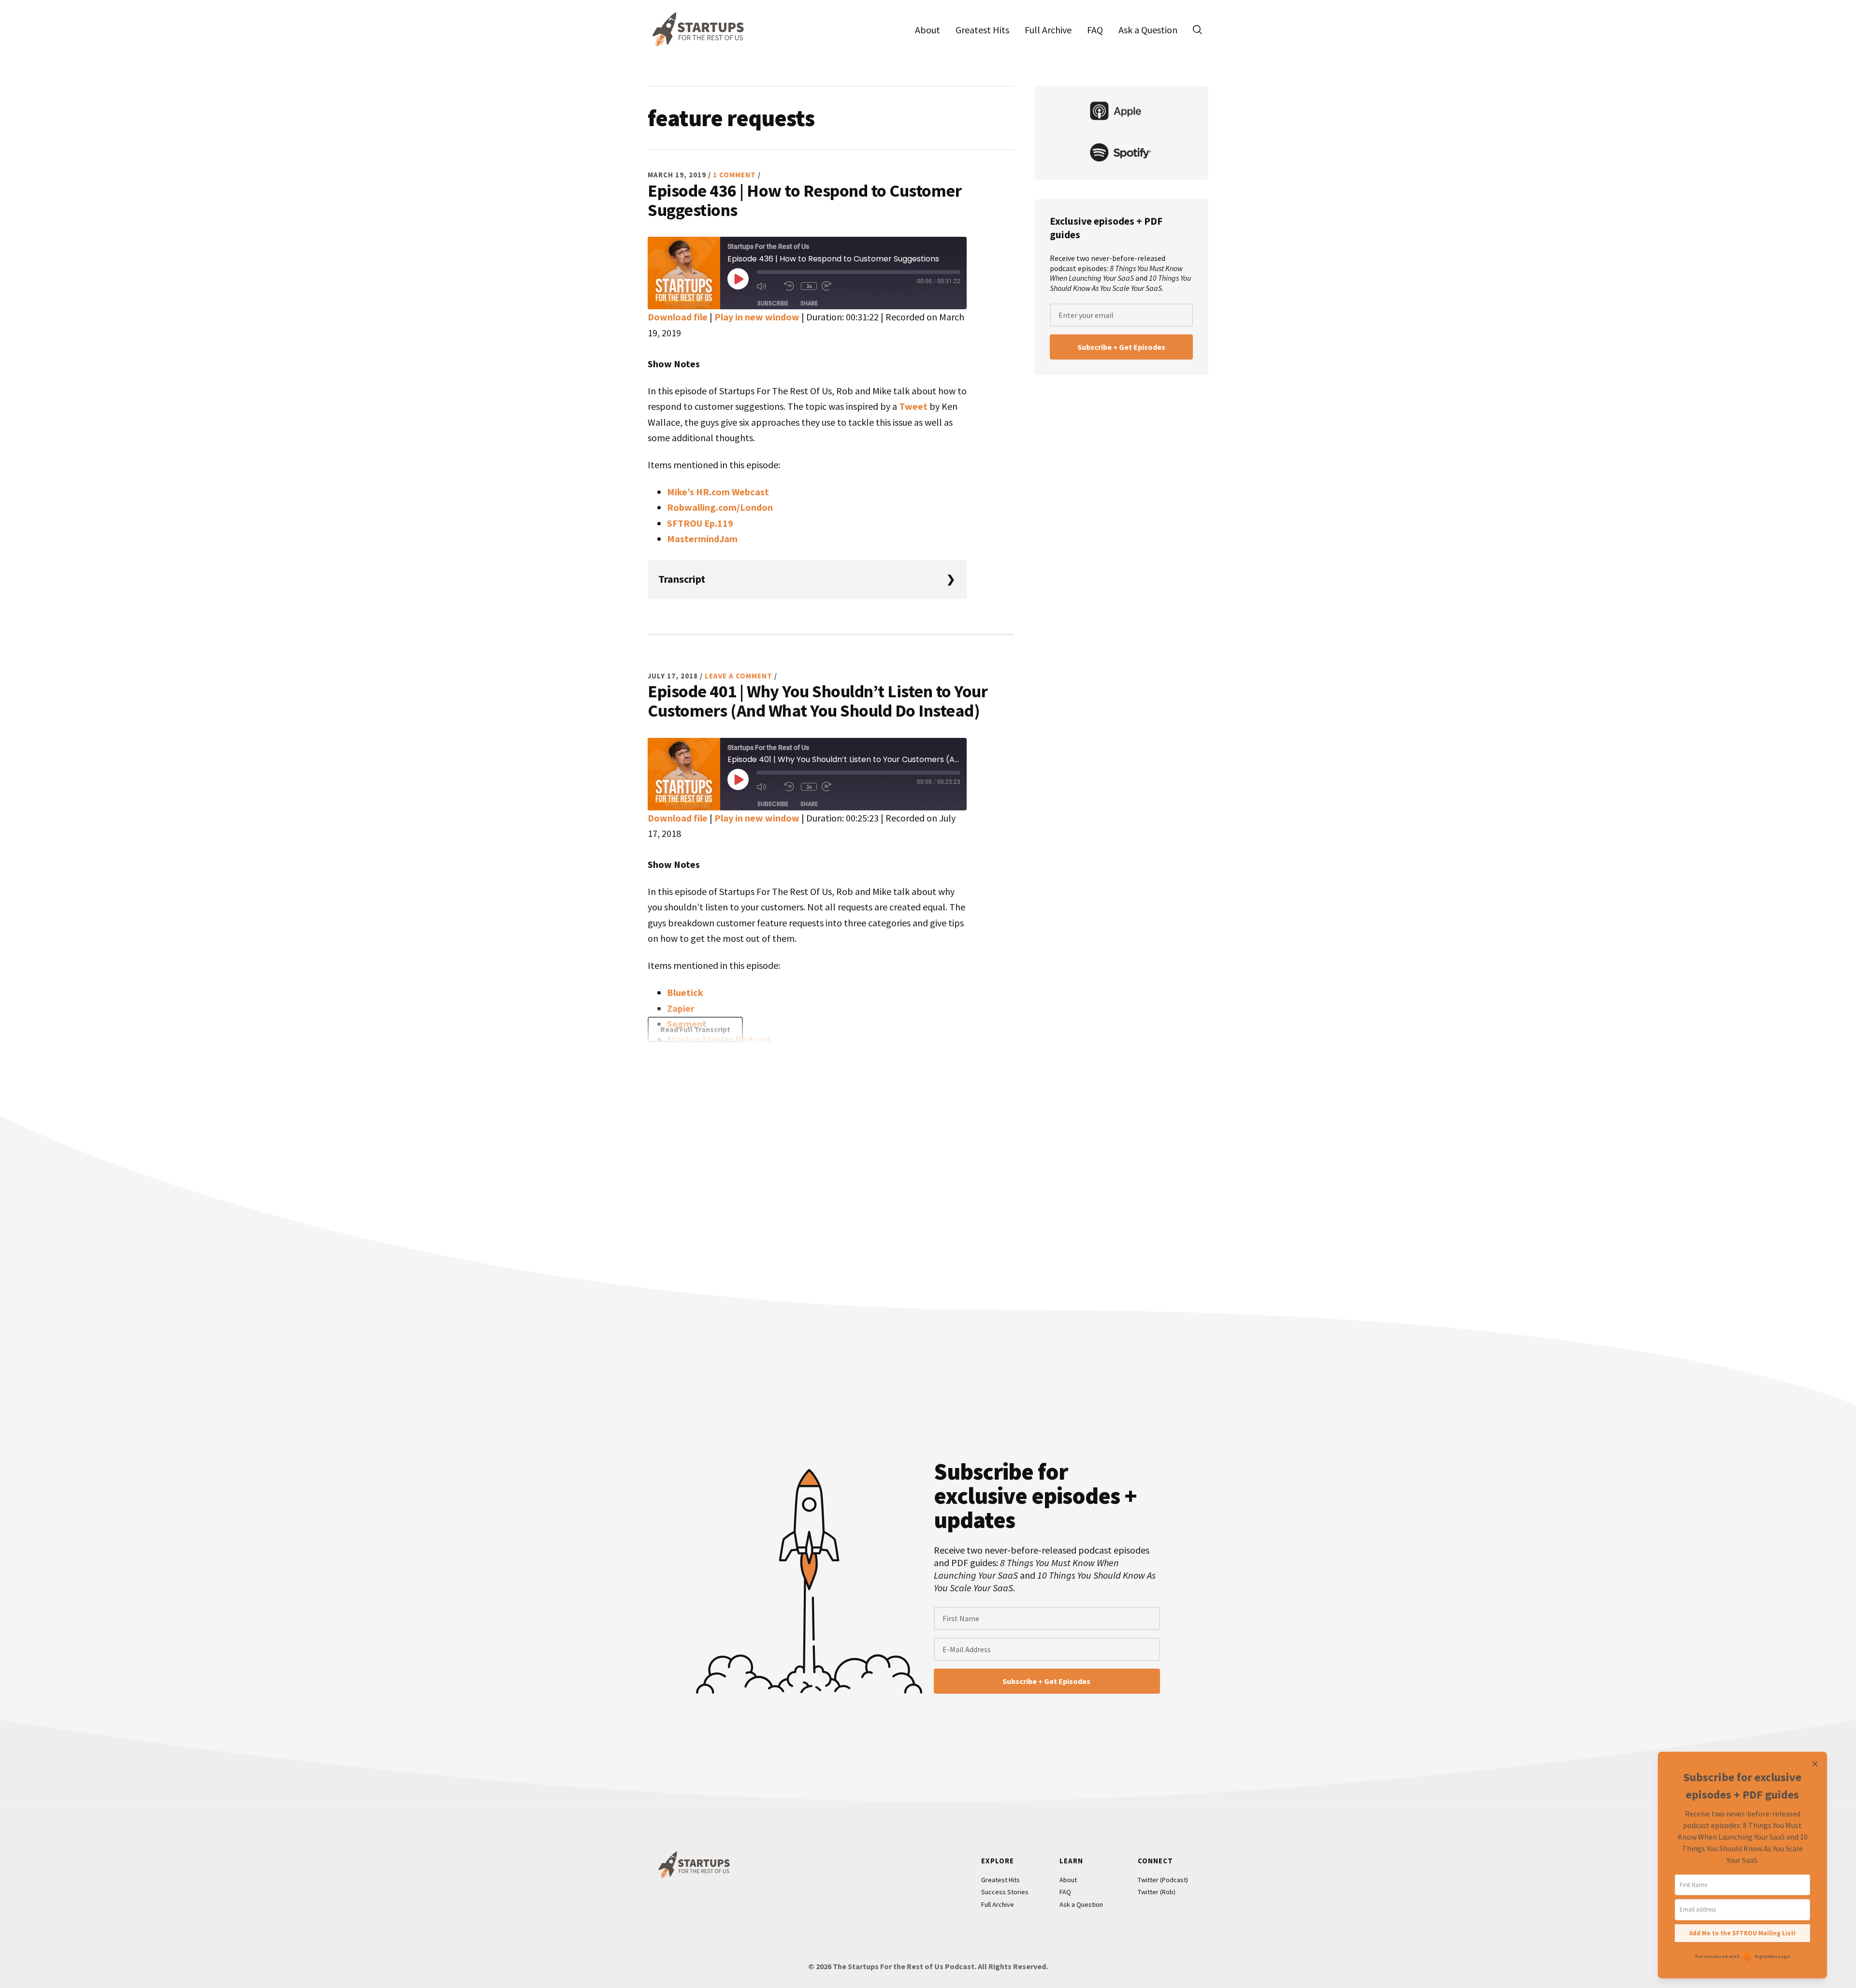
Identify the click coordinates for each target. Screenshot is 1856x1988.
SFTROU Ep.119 (700, 523)
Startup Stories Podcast (719, 1039)
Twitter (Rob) (1157, 1892)
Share (809, 303)
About (1068, 1880)
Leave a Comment (739, 676)
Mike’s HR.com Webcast (718, 492)
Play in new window (757, 317)
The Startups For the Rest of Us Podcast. (905, 1966)
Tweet (913, 406)
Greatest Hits (1000, 1880)
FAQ (1065, 1892)
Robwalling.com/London (720, 507)
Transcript (682, 579)
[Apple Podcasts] (1121, 112)
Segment (687, 1024)
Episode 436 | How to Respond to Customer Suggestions (805, 200)
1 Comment (734, 175)
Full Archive (998, 1904)
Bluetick (685, 992)
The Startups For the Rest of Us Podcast (696, 29)
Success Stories (1005, 1892)
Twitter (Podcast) (1163, 1880)
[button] (1197, 29)
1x (809, 286)
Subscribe (773, 303)
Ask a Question (1081, 1904)
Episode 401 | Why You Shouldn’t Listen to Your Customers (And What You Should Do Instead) (818, 701)
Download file (678, 317)
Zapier (681, 1008)
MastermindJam (702, 539)
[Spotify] (1121, 154)
